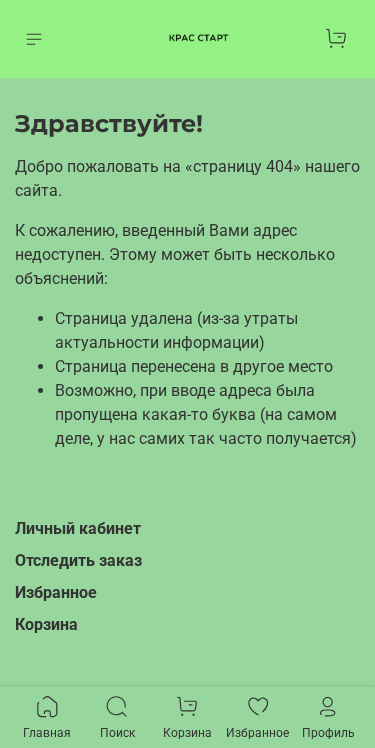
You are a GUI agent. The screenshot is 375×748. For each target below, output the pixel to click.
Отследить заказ (78, 560)
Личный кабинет (78, 528)
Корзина (46, 624)
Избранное (56, 592)
